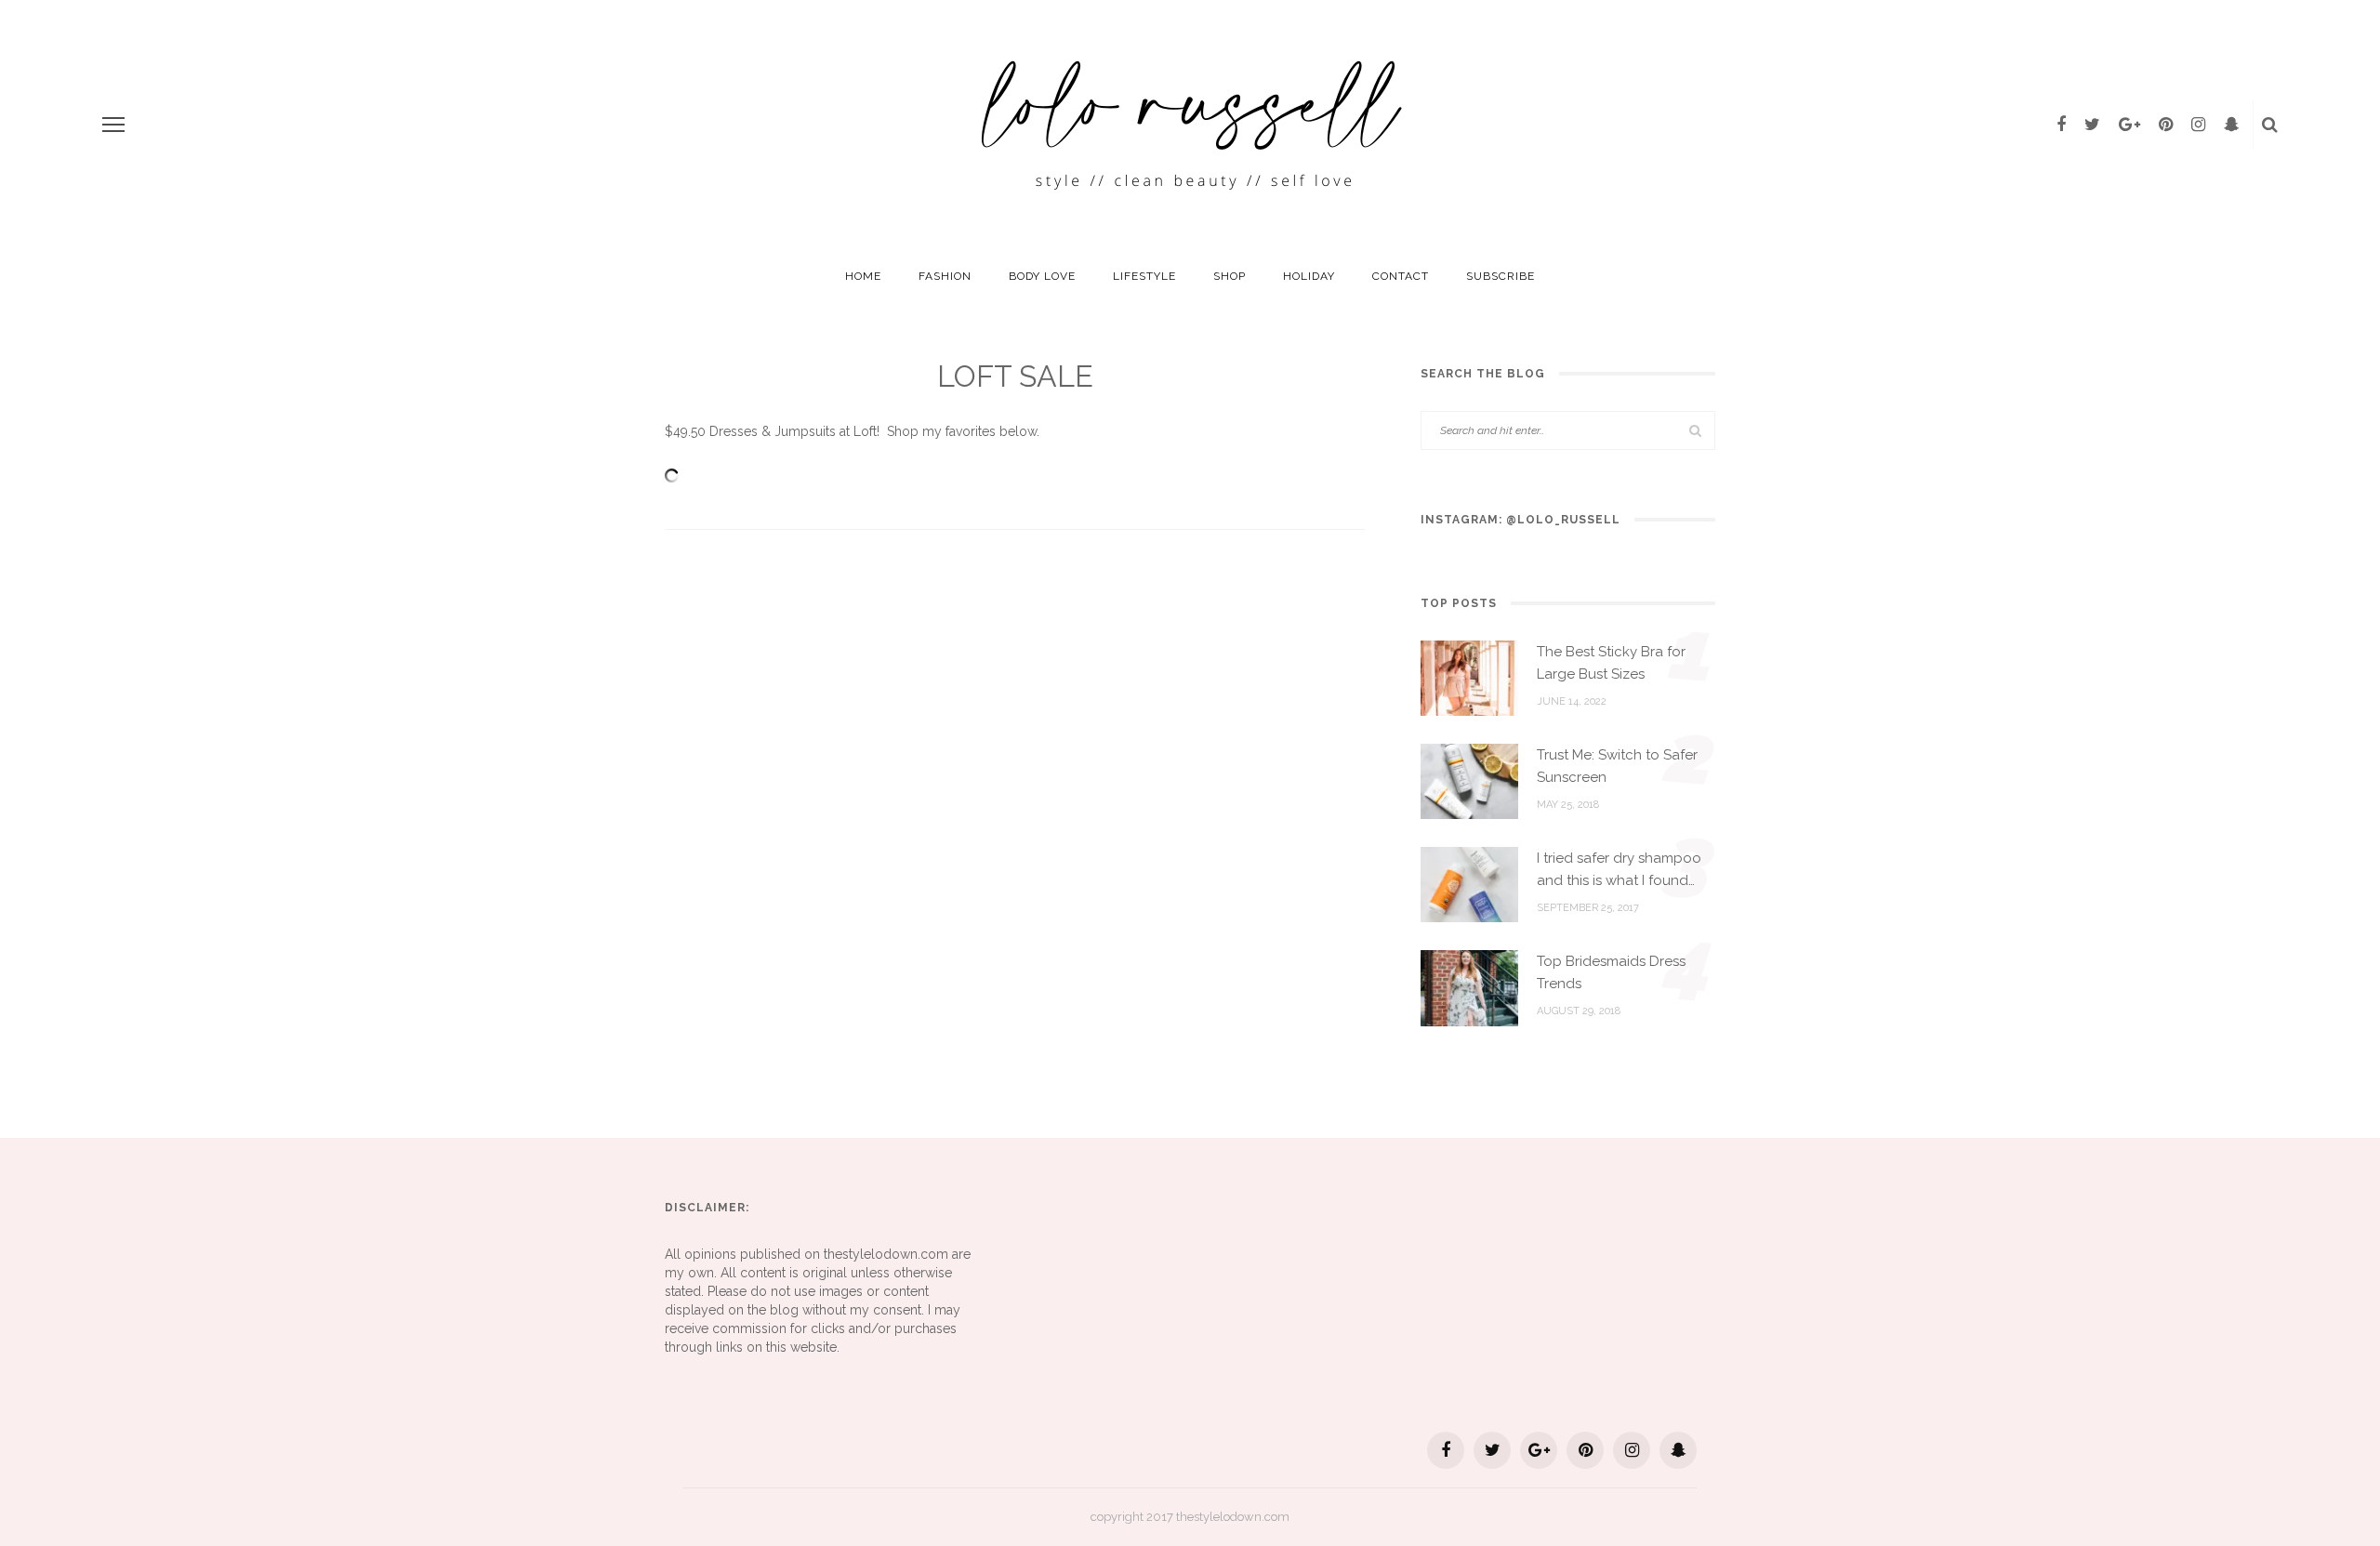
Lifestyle (1144, 276)
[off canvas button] (113, 125)
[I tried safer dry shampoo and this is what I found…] (1469, 883)
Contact (1401, 276)
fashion (945, 276)
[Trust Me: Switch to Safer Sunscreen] (1469, 780)
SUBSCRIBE (1501, 276)
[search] (2270, 125)
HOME (863, 276)
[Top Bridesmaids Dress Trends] (1469, 987)
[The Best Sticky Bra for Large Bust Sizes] (1469, 677)
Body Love (1042, 276)
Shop (1230, 276)
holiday (1309, 276)
